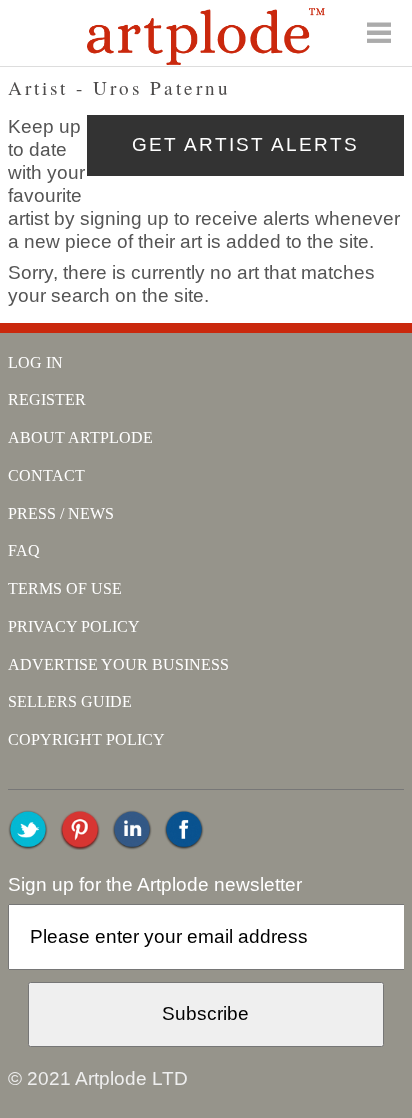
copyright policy (86, 739)
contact (46, 475)
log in (35, 362)
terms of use (65, 588)
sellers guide (70, 701)
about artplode (80, 437)
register (47, 399)
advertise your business (118, 664)
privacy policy (74, 626)
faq (24, 550)
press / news (61, 513)
